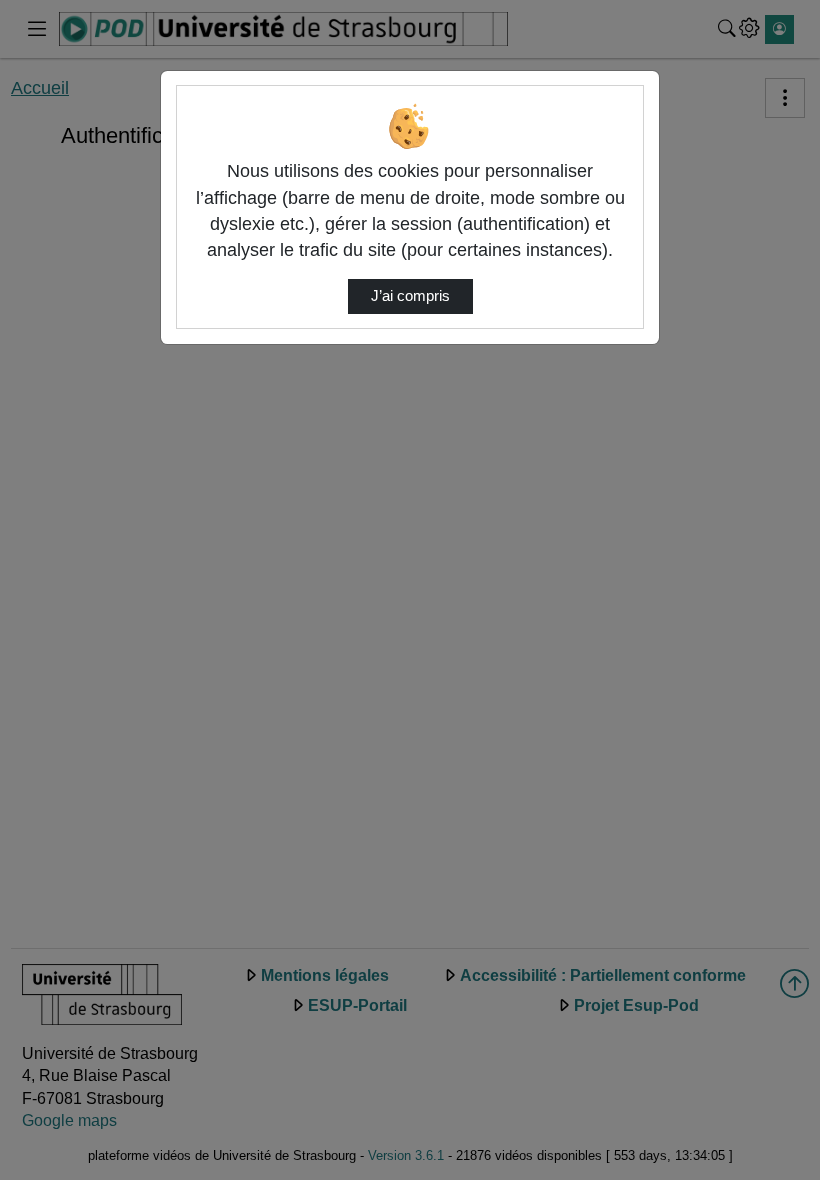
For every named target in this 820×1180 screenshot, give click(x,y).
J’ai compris (410, 296)
